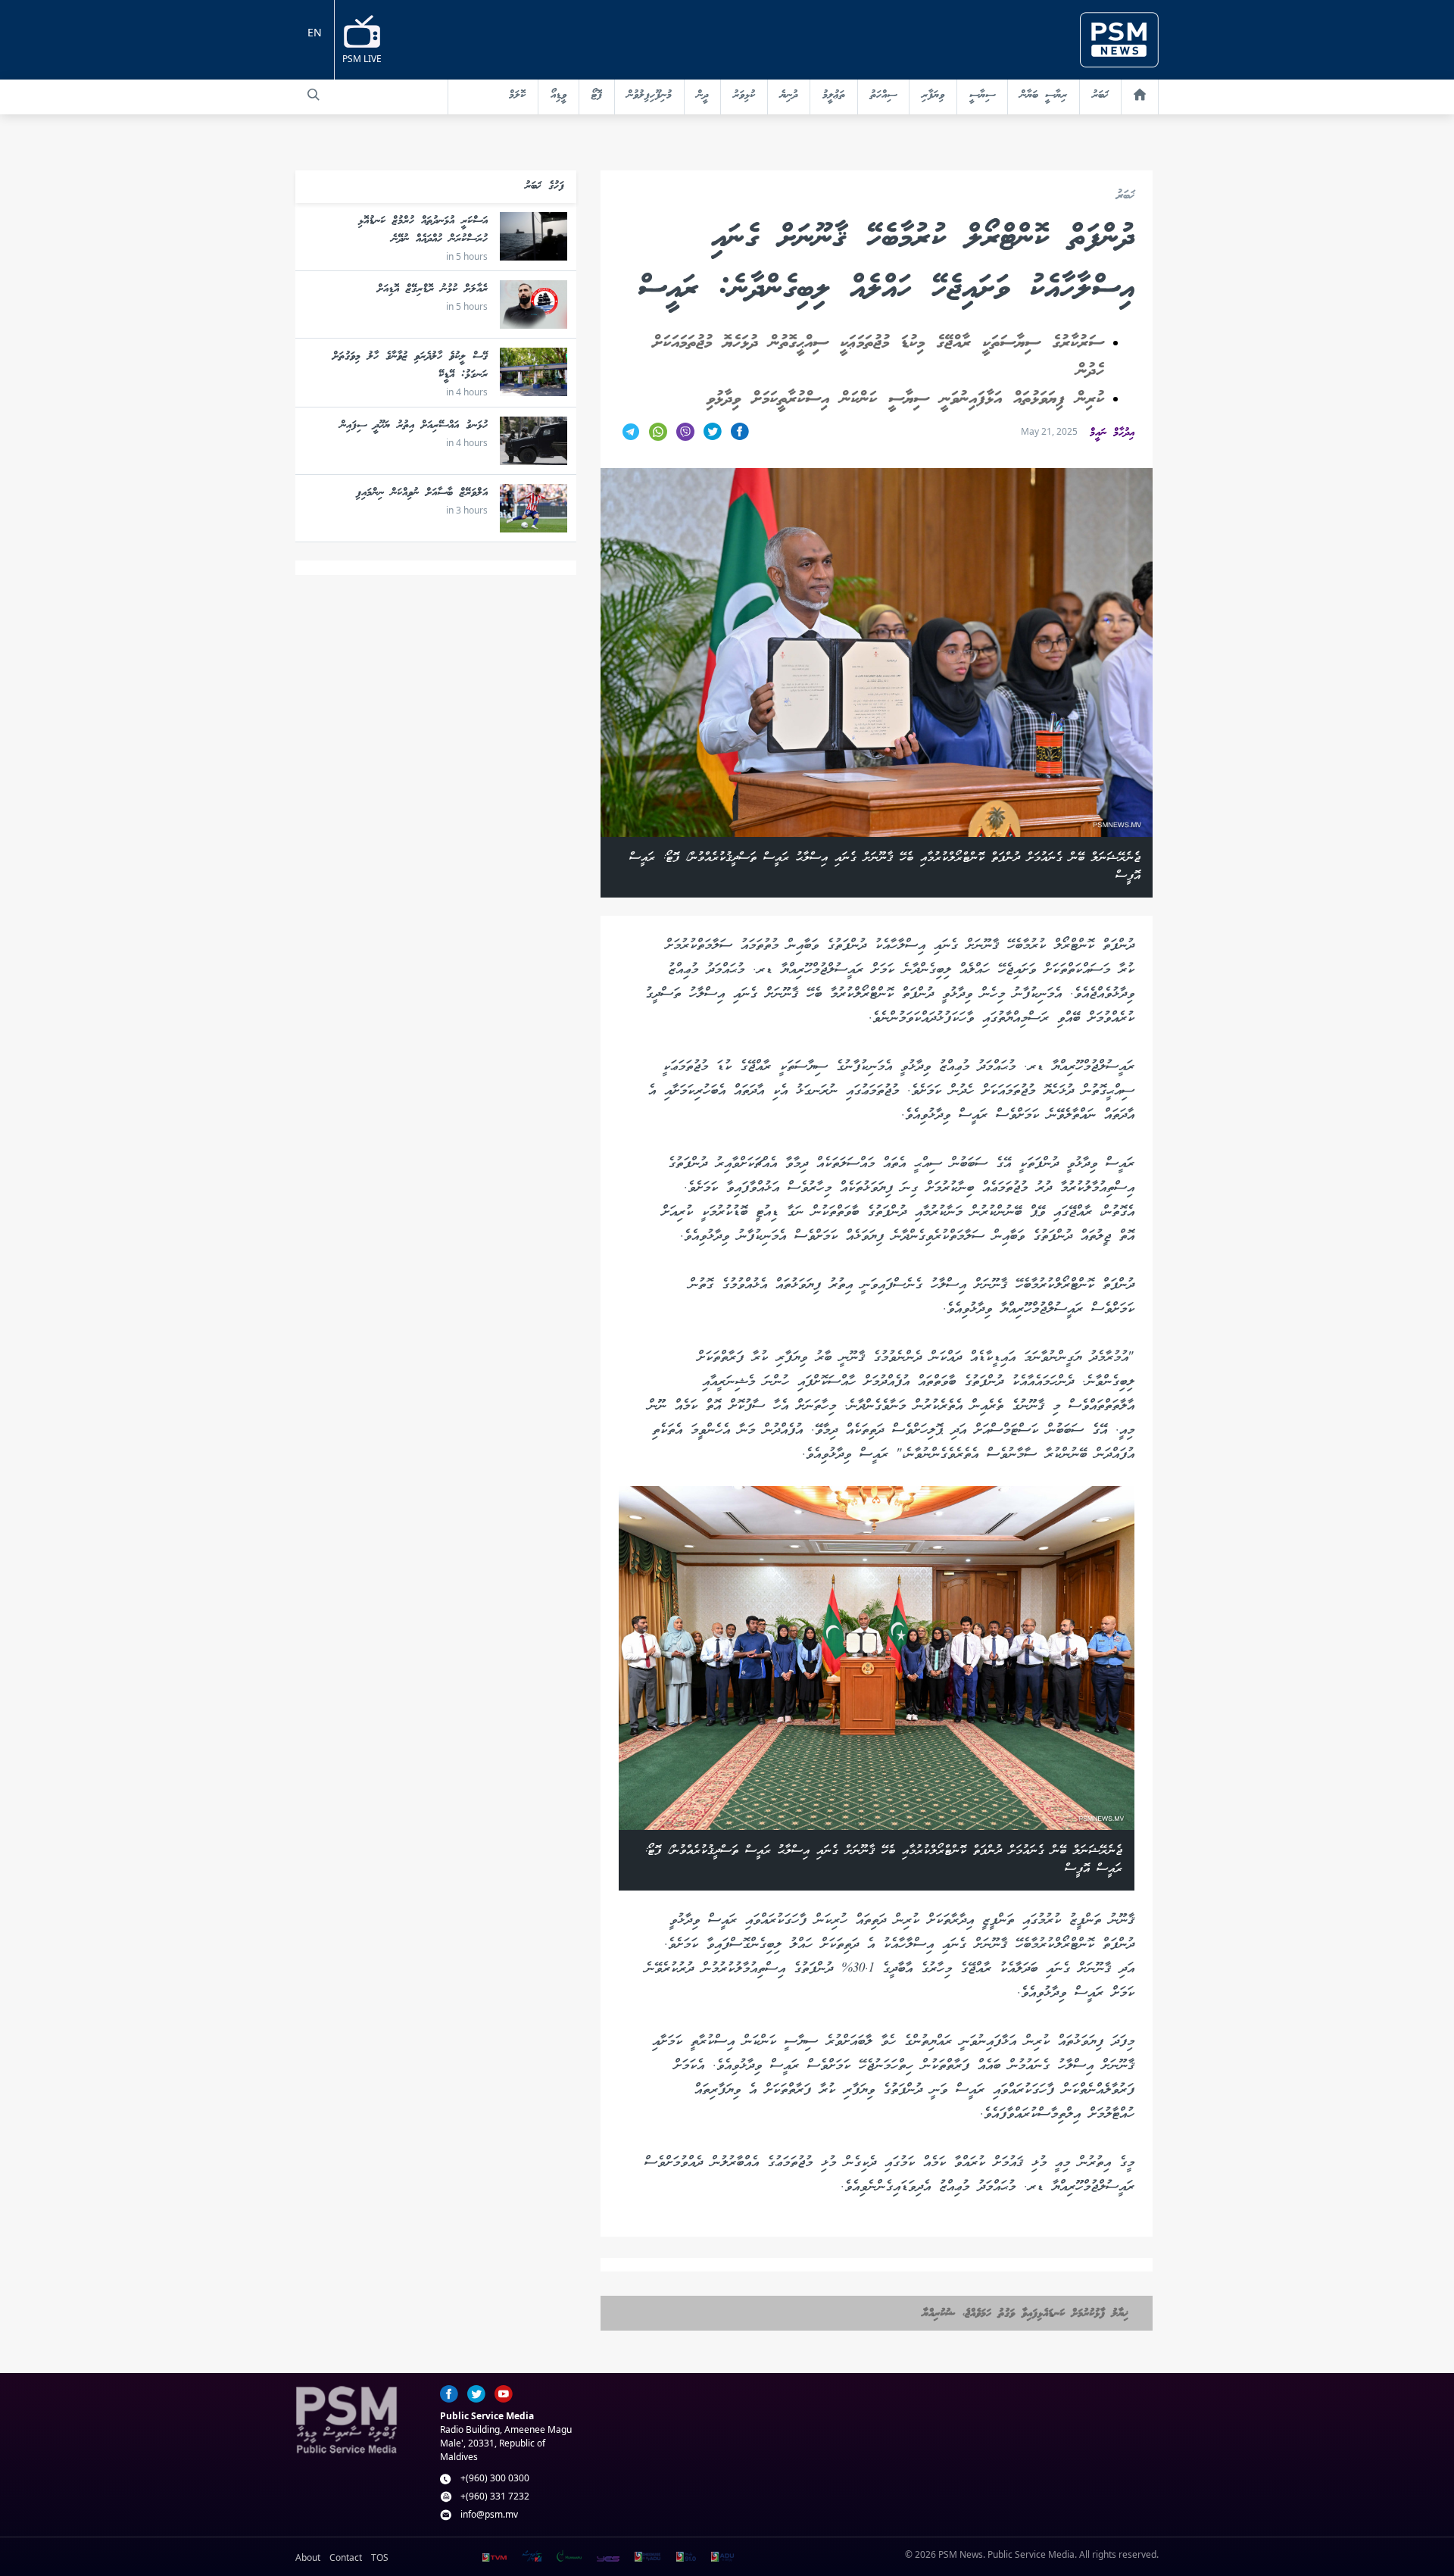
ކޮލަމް (517, 95)
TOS (380, 2557)
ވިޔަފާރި (933, 95)
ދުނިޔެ (789, 95)
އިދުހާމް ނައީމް (1112, 433)
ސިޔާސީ (982, 95)
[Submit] (314, 95)
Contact (346, 2557)
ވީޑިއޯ (559, 95)
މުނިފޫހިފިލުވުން (649, 95)
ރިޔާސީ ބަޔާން (1044, 95)
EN (315, 32)
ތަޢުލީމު (834, 95)
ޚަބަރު (1100, 95)
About (308, 2557)
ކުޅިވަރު (744, 95)
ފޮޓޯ (597, 95)
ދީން (702, 95)
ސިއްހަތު (883, 95)
